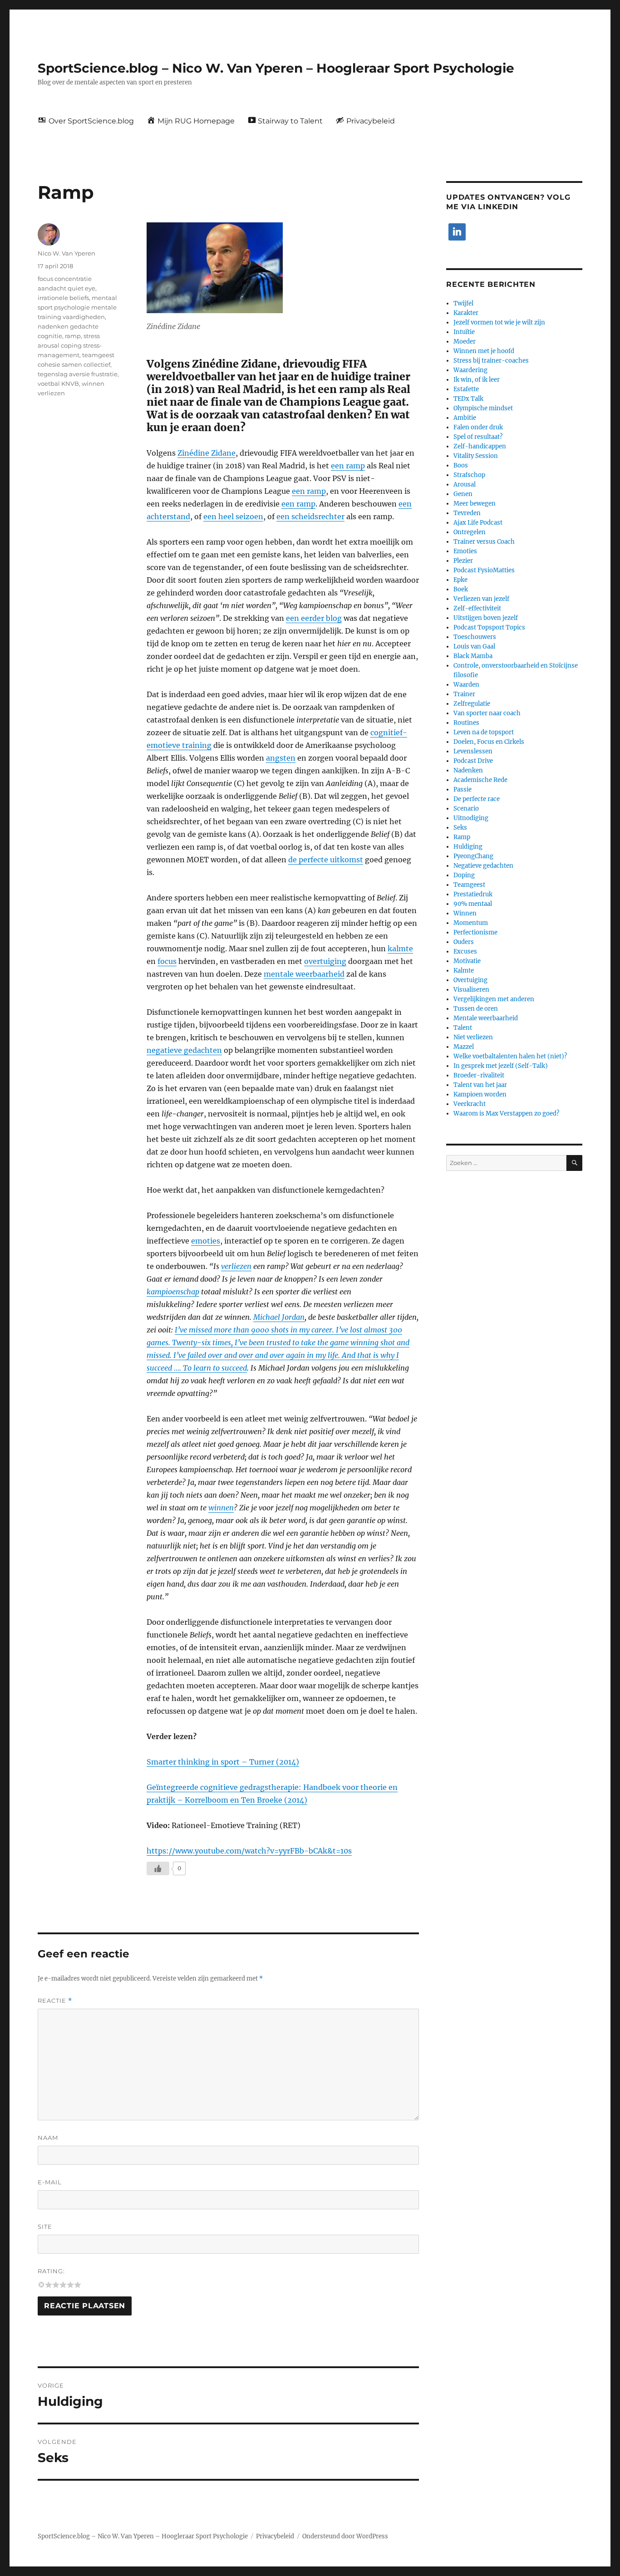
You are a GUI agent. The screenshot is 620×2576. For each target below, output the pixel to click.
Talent (463, 1028)
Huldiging (468, 847)
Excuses (465, 951)
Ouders (464, 942)
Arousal (465, 484)
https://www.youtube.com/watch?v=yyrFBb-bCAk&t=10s (249, 1851)
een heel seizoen (233, 516)
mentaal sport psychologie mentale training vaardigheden (77, 307)
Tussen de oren (476, 1009)
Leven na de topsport (484, 732)
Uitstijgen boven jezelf (486, 618)
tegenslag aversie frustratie (78, 374)
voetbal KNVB (58, 383)
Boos (461, 465)
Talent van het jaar (480, 1085)
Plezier (463, 561)
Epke (460, 580)
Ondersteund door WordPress (345, 2536)
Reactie (55, 2001)
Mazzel (464, 1047)
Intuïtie (464, 332)
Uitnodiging (471, 818)
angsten (281, 758)
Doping (464, 875)
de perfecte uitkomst (326, 860)
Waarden (466, 685)
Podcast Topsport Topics (489, 627)
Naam (48, 2138)
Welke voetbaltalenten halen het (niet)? (510, 1056)
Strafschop (469, 475)
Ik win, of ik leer (477, 380)
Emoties (465, 551)
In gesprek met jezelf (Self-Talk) (501, 1066)
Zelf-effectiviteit (477, 608)
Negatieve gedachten (483, 866)
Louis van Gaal (474, 646)
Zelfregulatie (472, 704)
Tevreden (467, 513)
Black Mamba (473, 656)
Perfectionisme (475, 932)
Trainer (464, 694)
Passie (463, 789)
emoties (206, 1241)
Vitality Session (476, 456)
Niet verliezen (473, 1037)
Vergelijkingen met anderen (494, 999)
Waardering (470, 370)
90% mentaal (473, 904)
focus (167, 961)
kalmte (400, 949)
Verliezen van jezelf (481, 599)
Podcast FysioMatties (484, 570)
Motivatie (467, 961)
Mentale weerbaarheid (486, 1018)
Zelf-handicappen (480, 446)
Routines (466, 723)
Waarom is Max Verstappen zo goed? (506, 1113)
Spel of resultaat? (478, 437)
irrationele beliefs (63, 298)
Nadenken (468, 770)
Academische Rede (480, 780)
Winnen (465, 913)
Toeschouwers (475, 637)
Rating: (51, 2271)
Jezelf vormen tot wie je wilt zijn (499, 322)
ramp (73, 336)
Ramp (462, 837)
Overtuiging (470, 980)
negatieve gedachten (184, 1050)
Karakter (466, 313)
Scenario (466, 809)
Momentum (471, 923)
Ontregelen (470, 532)
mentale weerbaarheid (304, 974)
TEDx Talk (468, 399)
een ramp (348, 466)
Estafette (466, 389)
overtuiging (325, 961)
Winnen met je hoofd (484, 351)
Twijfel (463, 303)
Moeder (465, 342)
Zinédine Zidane (207, 453)
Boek (461, 589)
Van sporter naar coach (487, 713)
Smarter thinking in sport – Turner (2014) (223, 1762)
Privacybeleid (275, 2536)
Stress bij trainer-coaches (491, 361)
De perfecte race (477, 799)
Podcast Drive (473, 761)
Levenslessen (473, 751)
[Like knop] (158, 1868)
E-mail (50, 2182)
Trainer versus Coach (484, 542)
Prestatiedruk (473, 894)
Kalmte (464, 971)
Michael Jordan (279, 1317)
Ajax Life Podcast (478, 523)
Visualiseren (471, 990)
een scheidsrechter (310, 516)
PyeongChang (473, 856)
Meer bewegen (475, 504)
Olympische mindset (483, 408)
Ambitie (465, 418)
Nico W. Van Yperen (66, 253)
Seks (460, 828)
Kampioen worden (480, 1094)
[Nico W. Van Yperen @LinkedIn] (457, 232)
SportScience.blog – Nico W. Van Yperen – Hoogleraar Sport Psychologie (276, 68)
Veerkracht (470, 1104)
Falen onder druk (478, 427)
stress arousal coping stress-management (70, 345)
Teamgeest (469, 885)
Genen (463, 494)
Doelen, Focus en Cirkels (489, 742)
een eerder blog (314, 618)
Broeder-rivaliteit (479, 1075)
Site (45, 2227)
